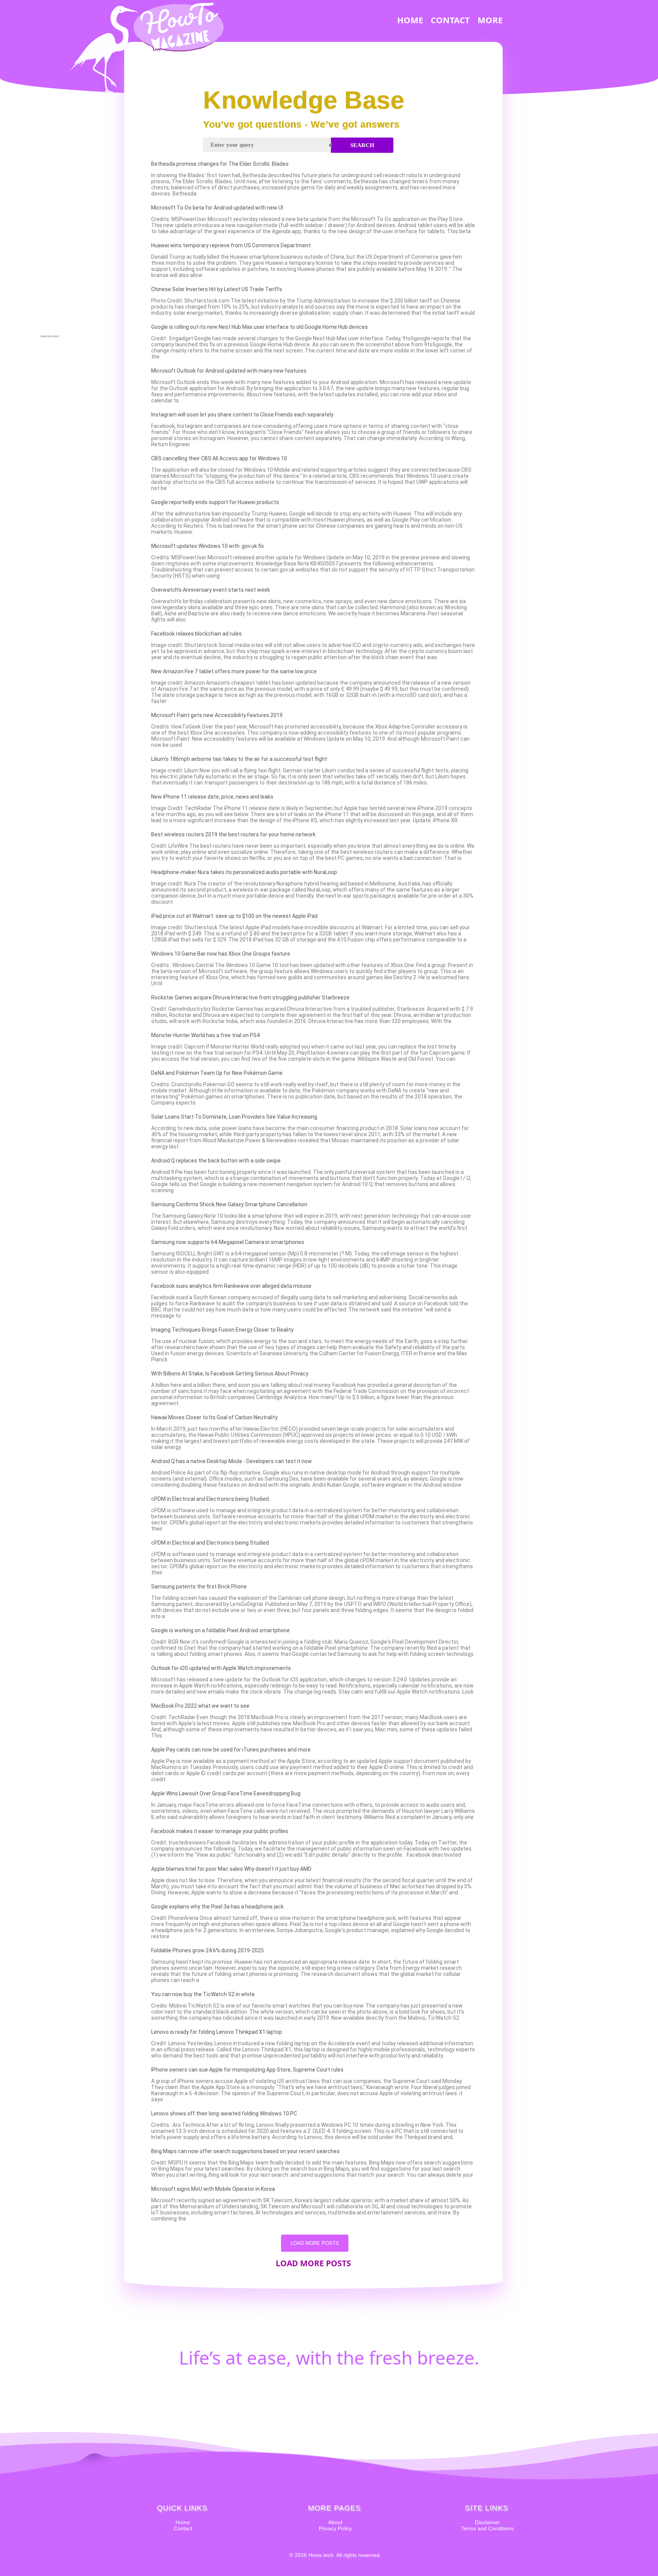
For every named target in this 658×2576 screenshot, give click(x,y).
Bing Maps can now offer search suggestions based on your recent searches (245, 2151)
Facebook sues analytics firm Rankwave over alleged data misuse (231, 1286)
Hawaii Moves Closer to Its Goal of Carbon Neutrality (214, 1417)
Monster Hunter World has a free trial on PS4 (205, 1035)
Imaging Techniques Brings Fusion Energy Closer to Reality (222, 1330)
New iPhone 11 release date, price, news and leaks (212, 797)
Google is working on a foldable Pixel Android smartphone (220, 1630)
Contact (183, 2528)
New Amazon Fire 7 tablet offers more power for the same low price (234, 671)
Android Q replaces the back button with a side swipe (216, 1161)
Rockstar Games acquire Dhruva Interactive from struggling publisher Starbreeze (250, 997)
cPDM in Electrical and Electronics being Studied (210, 1499)
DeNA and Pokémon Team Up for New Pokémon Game (217, 1073)
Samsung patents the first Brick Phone (199, 1587)
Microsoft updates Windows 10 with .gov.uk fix (208, 546)
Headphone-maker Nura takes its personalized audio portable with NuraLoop (244, 872)
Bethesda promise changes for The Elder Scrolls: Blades (220, 164)
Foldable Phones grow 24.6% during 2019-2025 (208, 1950)
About (335, 2522)
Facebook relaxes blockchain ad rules (196, 634)
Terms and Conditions (487, 2528)
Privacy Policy (335, 2528)
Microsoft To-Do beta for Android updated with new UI (217, 208)
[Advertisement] (50, 219)
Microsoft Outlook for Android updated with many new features (229, 371)
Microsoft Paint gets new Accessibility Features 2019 (217, 715)
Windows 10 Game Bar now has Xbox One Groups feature (221, 954)
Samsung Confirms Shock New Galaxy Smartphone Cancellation (229, 1204)
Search (362, 145)
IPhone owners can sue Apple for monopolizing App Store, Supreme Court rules (247, 2070)
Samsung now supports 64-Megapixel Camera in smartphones (228, 1242)
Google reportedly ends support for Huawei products (215, 502)
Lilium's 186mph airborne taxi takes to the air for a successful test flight (239, 759)
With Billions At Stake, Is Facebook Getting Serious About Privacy (230, 1374)
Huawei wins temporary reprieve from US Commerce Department (231, 245)
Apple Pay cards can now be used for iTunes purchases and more (231, 1750)
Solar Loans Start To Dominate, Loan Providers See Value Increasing (234, 1117)
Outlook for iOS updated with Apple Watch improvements (221, 1668)
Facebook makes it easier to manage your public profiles (220, 1831)
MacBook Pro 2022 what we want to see (200, 1706)
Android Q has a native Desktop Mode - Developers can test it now (232, 1461)
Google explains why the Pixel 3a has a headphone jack (217, 1907)
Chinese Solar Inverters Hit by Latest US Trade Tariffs (217, 289)
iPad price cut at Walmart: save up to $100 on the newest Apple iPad (234, 916)
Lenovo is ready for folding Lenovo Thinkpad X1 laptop (217, 2032)
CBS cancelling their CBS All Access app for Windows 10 (219, 458)
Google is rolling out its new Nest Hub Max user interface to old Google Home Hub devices (260, 327)
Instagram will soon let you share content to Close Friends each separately (242, 415)
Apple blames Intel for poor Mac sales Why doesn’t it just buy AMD (231, 1869)
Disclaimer (487, 2522)
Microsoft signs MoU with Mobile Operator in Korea (213, 2189)
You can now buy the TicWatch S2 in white (203, 1994)
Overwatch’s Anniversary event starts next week (211, 590)
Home (183, 2522)
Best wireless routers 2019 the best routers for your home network (233, 834)
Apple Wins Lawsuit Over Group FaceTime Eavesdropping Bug (226, 1793)
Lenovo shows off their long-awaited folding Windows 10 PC (224, 2113)
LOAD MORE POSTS (315, 2243)
